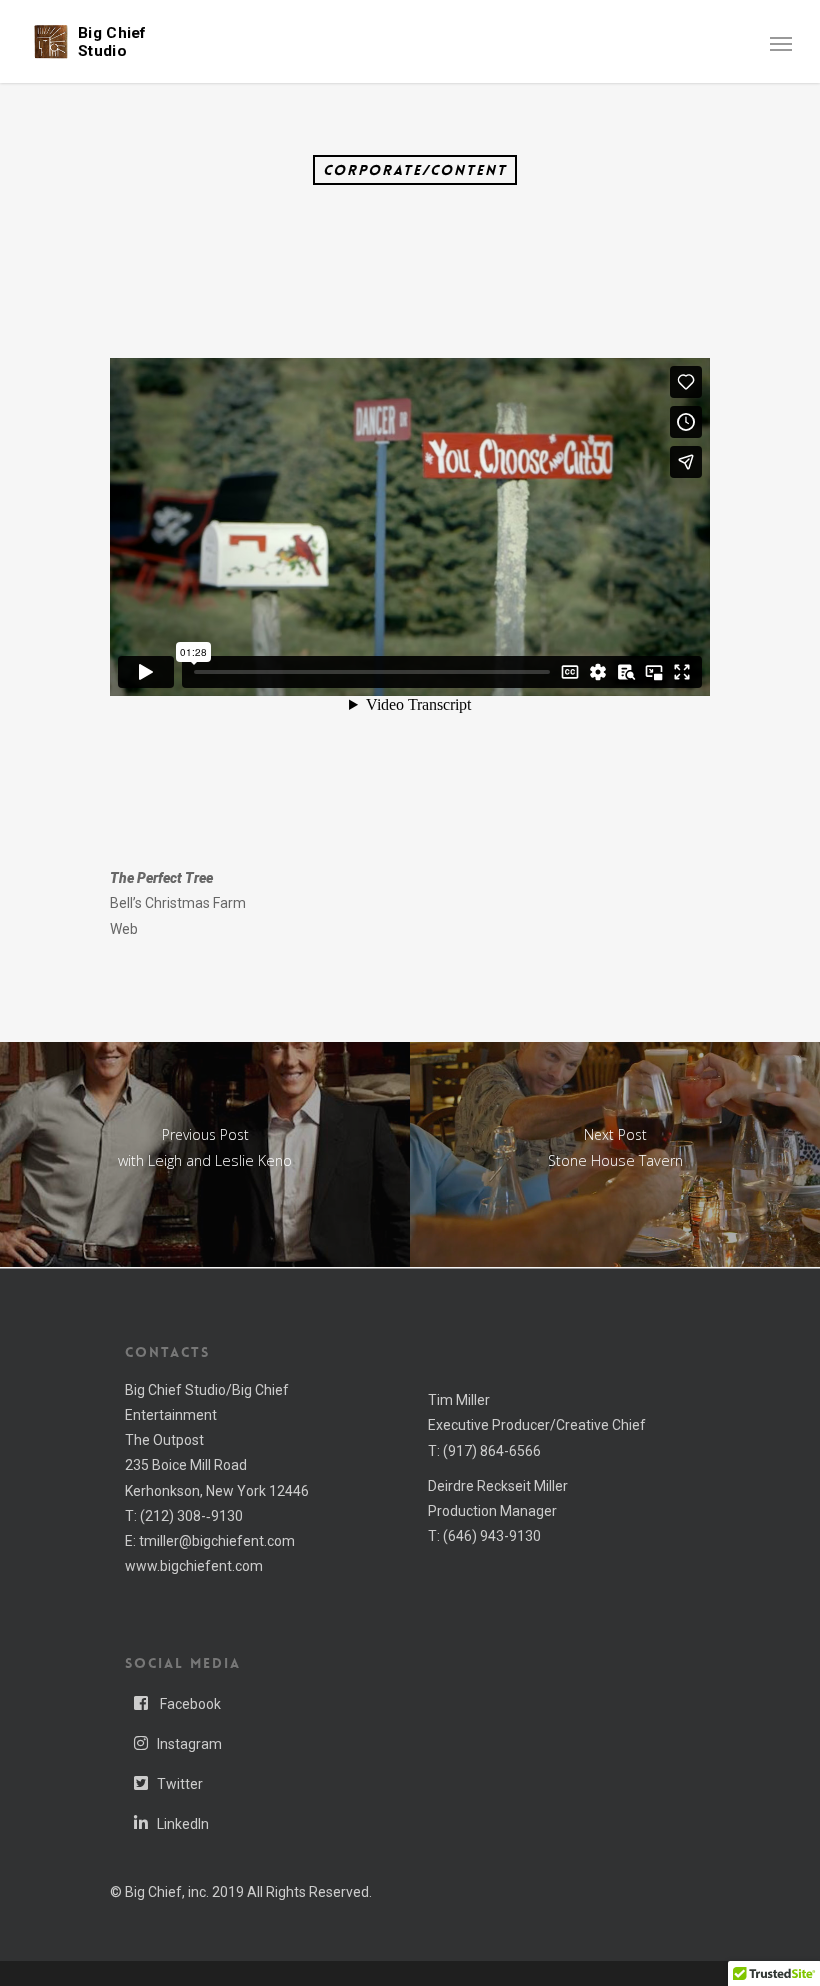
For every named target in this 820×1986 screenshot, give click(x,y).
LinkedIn (183, 1824)
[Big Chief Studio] (50, 40)
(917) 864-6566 (492, 1451)
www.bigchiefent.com (194, 1566)
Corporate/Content (415, 170)
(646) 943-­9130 (492, 1536)
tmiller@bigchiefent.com (217, 1541)
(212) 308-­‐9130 (191, 1516)
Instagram (189, 1744)
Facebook (189, 1704)
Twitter (180, 1784)
